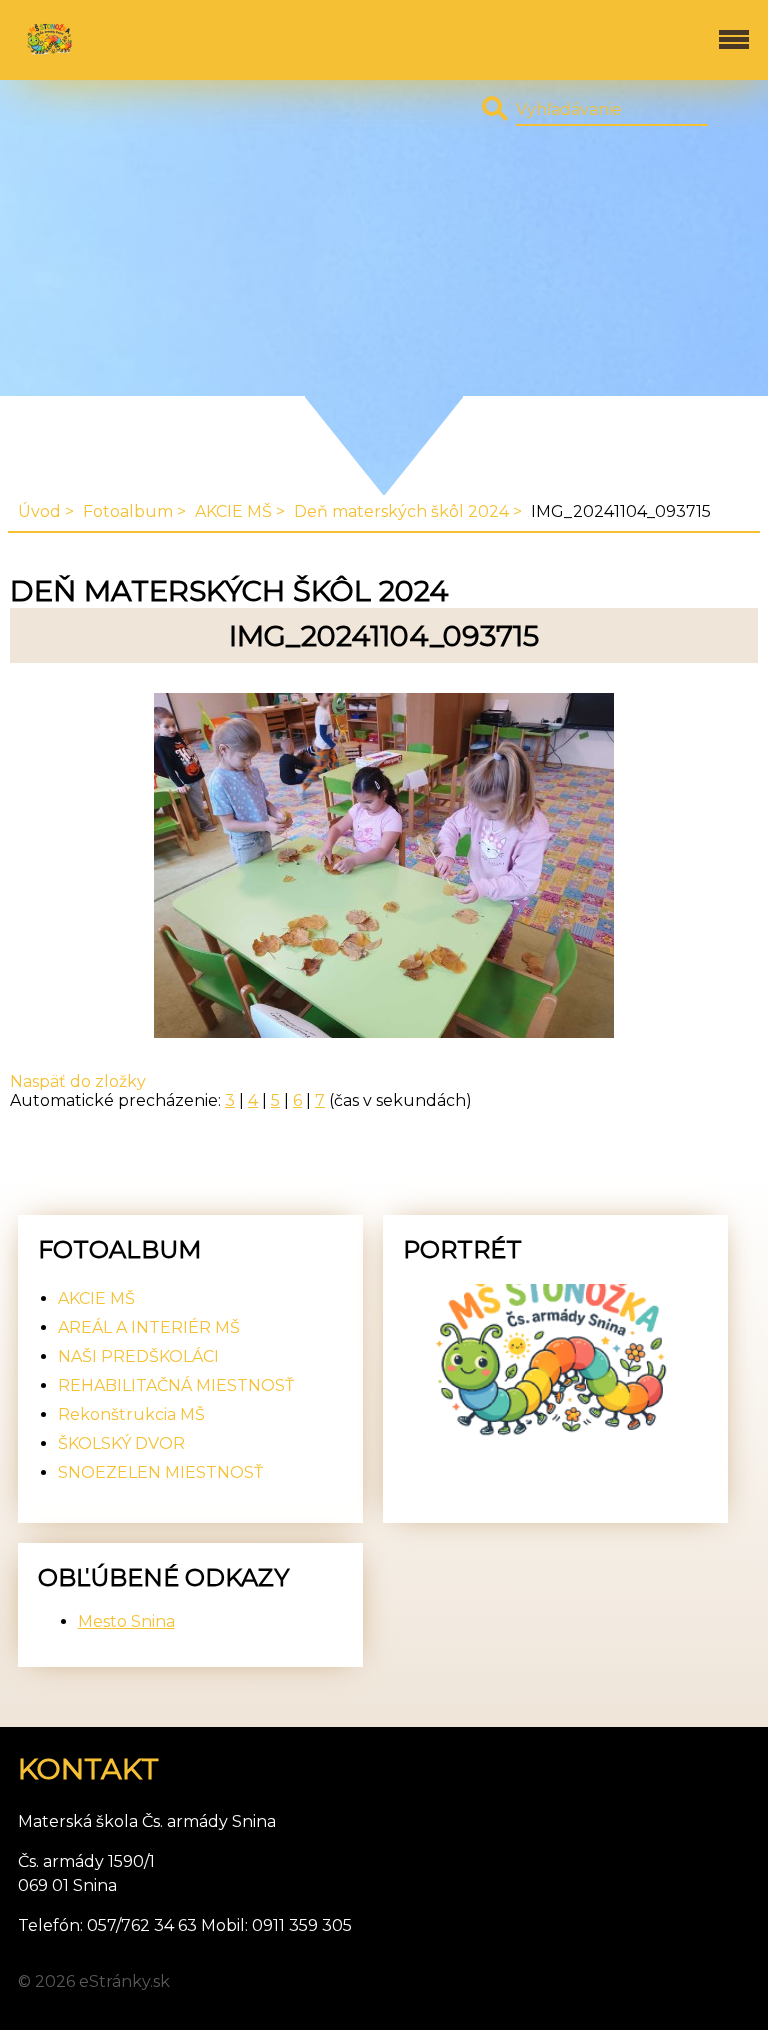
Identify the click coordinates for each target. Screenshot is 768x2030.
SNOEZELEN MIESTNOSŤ (160, 1472)
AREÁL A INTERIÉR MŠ (149, 1327)
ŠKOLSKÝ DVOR (121, 1443)
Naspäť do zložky (78, 1081)
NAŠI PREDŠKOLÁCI (138, 1356)
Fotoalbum (128, 511)
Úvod (39, 511)
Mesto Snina (126, 1621)
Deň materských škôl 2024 (401, 511)
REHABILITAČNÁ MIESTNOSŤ (176, 1385)
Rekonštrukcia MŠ (131, 1414)
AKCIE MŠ (233, 511)
